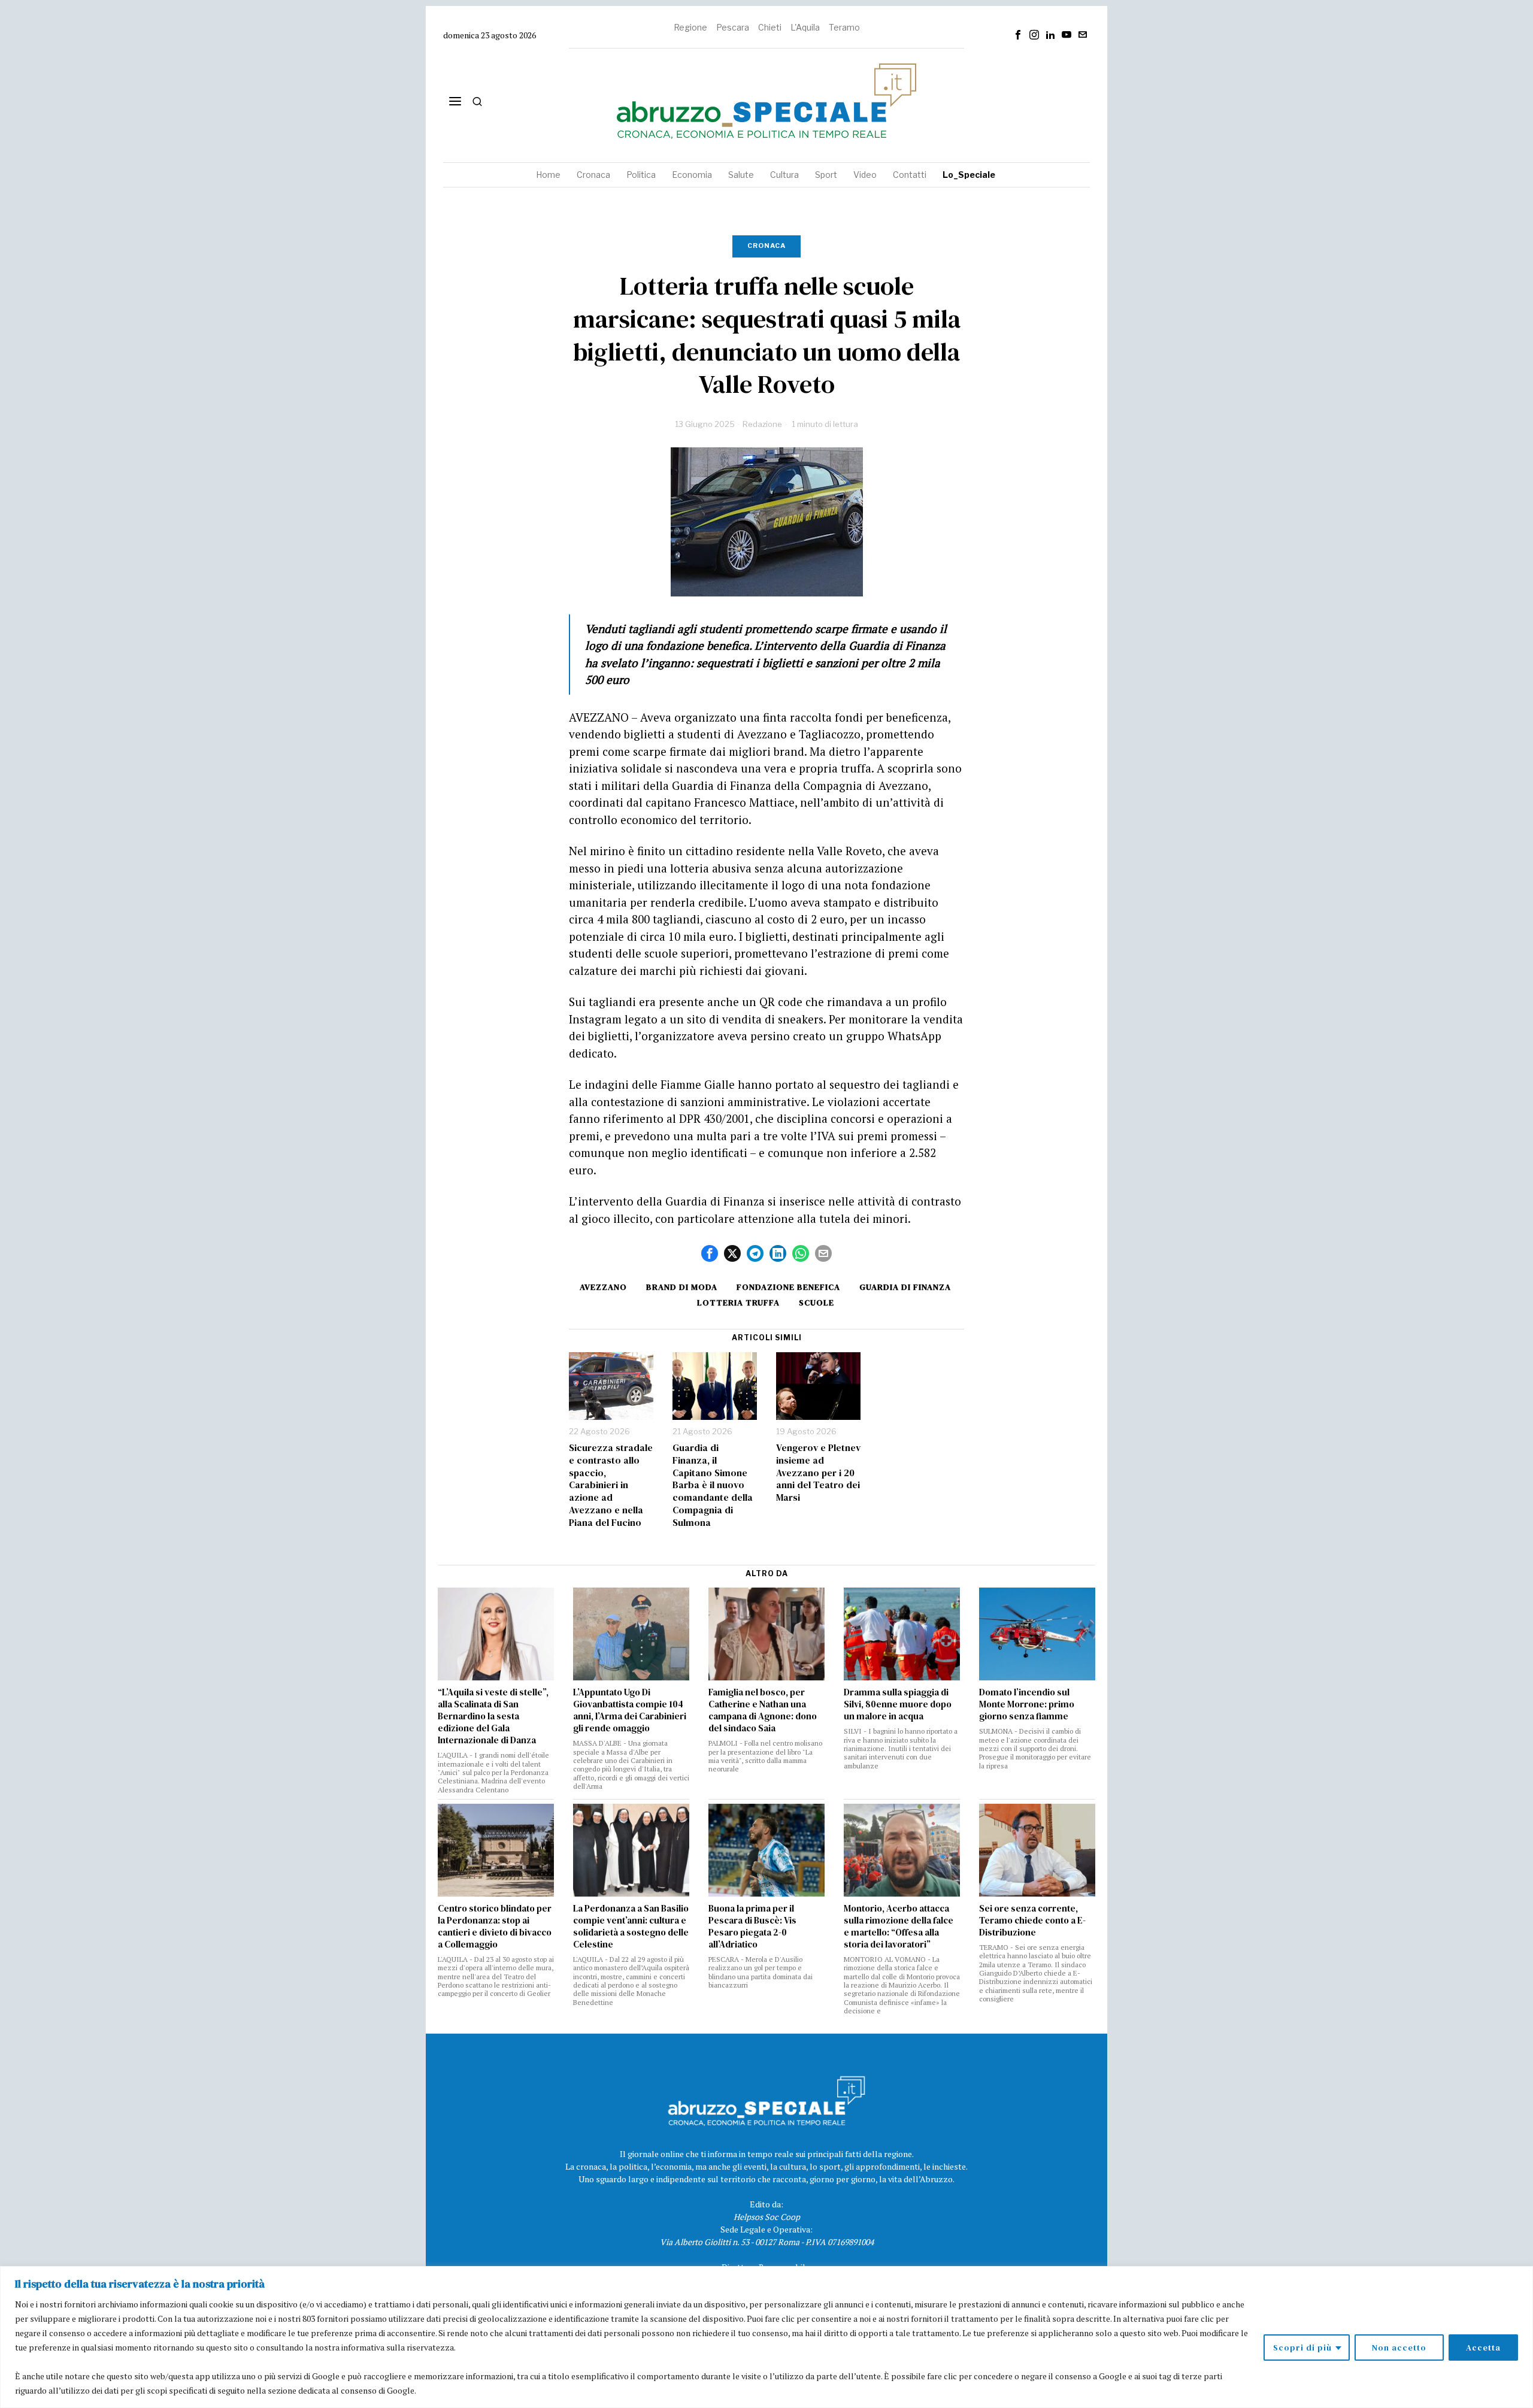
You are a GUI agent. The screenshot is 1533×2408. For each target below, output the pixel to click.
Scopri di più (1302, 2348)
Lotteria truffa (738, 1303)
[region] (766, 2337)
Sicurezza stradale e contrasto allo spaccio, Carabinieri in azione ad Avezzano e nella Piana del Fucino (611, 1485)
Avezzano (603, 1287)
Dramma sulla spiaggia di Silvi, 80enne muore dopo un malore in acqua (898, 1704)
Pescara (733, 27)
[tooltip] (1018, 35)
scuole (817, 1303)
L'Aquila (805, 27)
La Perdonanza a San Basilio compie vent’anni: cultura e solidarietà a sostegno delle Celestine (631, 1927)
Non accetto (1399, 2348)
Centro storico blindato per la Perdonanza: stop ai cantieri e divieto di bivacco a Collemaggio (495, 1927)
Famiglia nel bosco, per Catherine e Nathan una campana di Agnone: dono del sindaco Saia (763, 1710)
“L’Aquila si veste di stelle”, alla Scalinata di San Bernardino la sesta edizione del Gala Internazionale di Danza (493, 1716)
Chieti (770, 27)
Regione (690, 27)
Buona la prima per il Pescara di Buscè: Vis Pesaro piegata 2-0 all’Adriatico (752, 1927)
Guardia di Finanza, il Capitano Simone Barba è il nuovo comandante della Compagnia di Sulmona (713, 1485)
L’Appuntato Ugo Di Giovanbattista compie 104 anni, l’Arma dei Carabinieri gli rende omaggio (630, 1710)
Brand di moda (682, 1287)
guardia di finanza (905, 1287)
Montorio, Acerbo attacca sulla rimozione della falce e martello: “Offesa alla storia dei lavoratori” (899, 1927)
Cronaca (766, 246)
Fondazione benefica (788, 1287)
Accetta (1483, 2348)
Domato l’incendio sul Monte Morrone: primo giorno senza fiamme (1027, 1704)
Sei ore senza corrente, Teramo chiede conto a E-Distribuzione (1032, 1921)
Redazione (762, 424)
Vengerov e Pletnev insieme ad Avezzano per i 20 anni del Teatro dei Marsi (818, 1473)
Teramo (844, 27)
